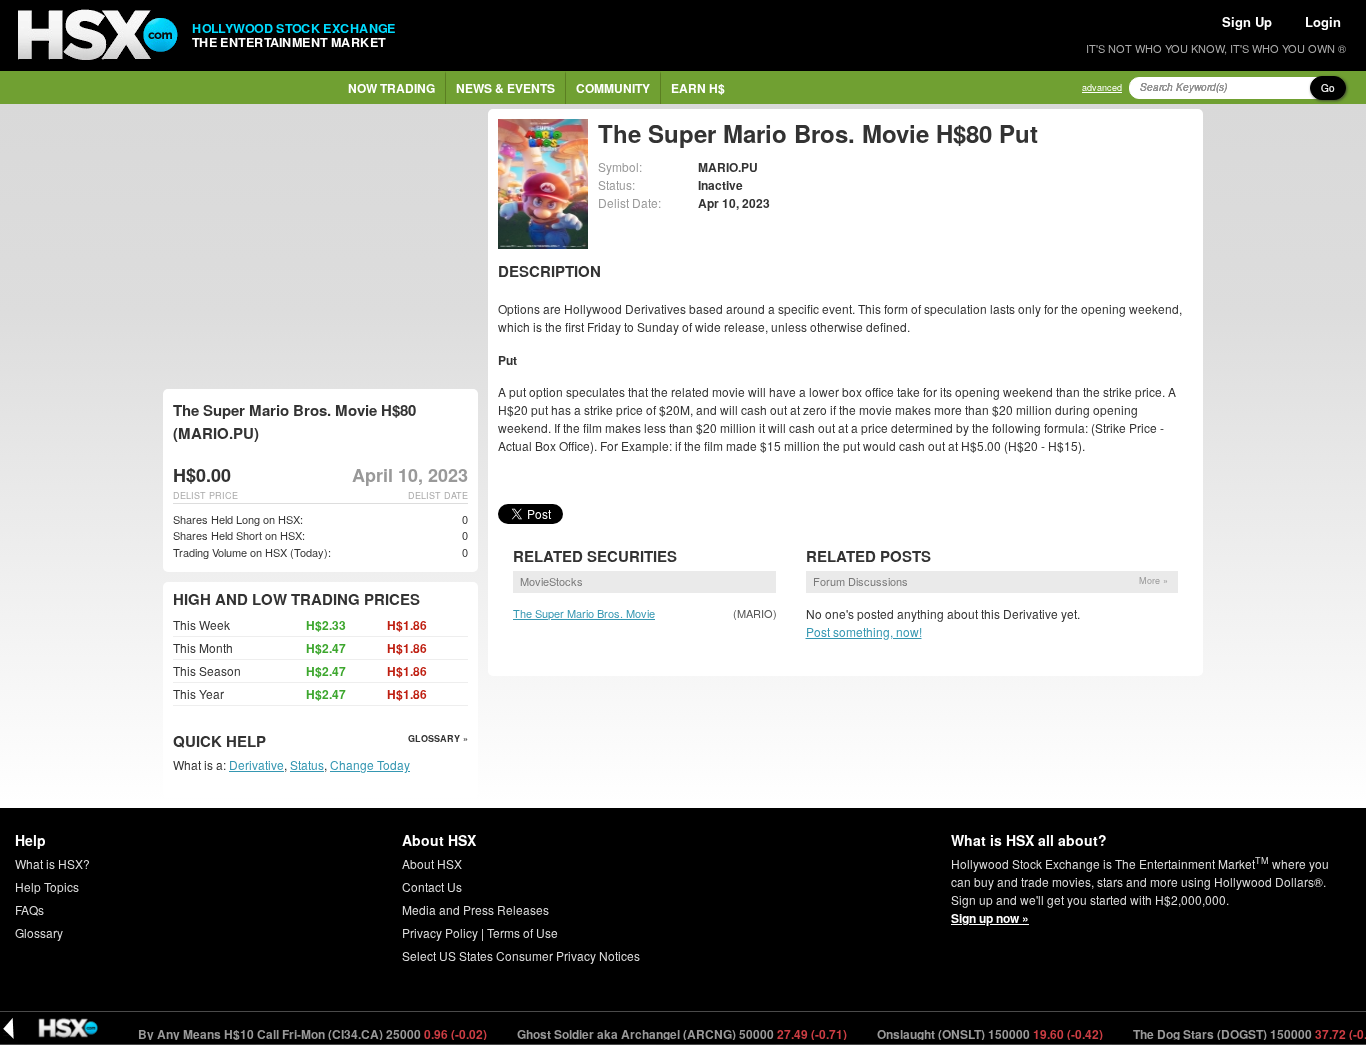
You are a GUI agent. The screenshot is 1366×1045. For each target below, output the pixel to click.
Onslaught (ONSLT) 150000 (973, 1034)
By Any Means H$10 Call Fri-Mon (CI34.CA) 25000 (296, 1034)
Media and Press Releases (475, 909)
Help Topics (47, 886)
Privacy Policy (440, 932)
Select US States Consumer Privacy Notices (521, 955)
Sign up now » (990, 918)
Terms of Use (522, 932)
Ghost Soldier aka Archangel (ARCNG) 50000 (665, 1034)
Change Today (370, 764)
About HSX (432, 863)
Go (1328, 88)
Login (1323, 21)
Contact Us (432, 886)
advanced (1102, 87)
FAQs (29, 909)
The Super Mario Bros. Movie (584, 613)
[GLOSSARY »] (268, 742)
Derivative (256, 764)
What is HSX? (52, 863)
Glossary (39, 932)
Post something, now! (864, 631)
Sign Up (1247, 21)
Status (307, 764)
